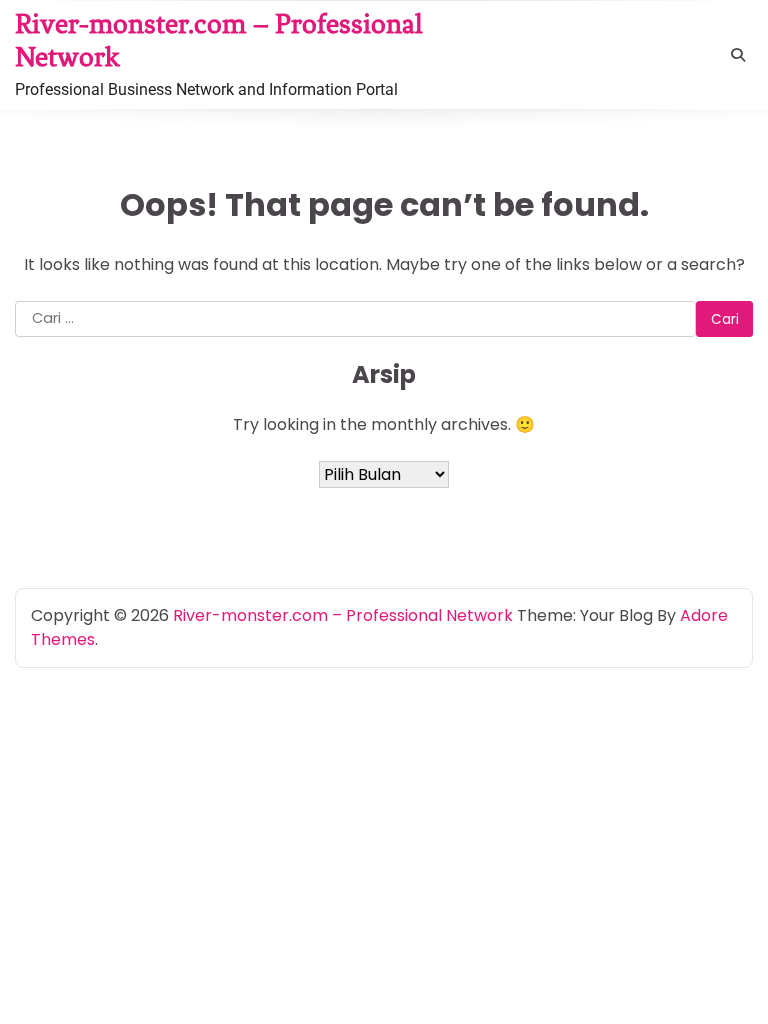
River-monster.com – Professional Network (343, 615)
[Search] (738, 55)
